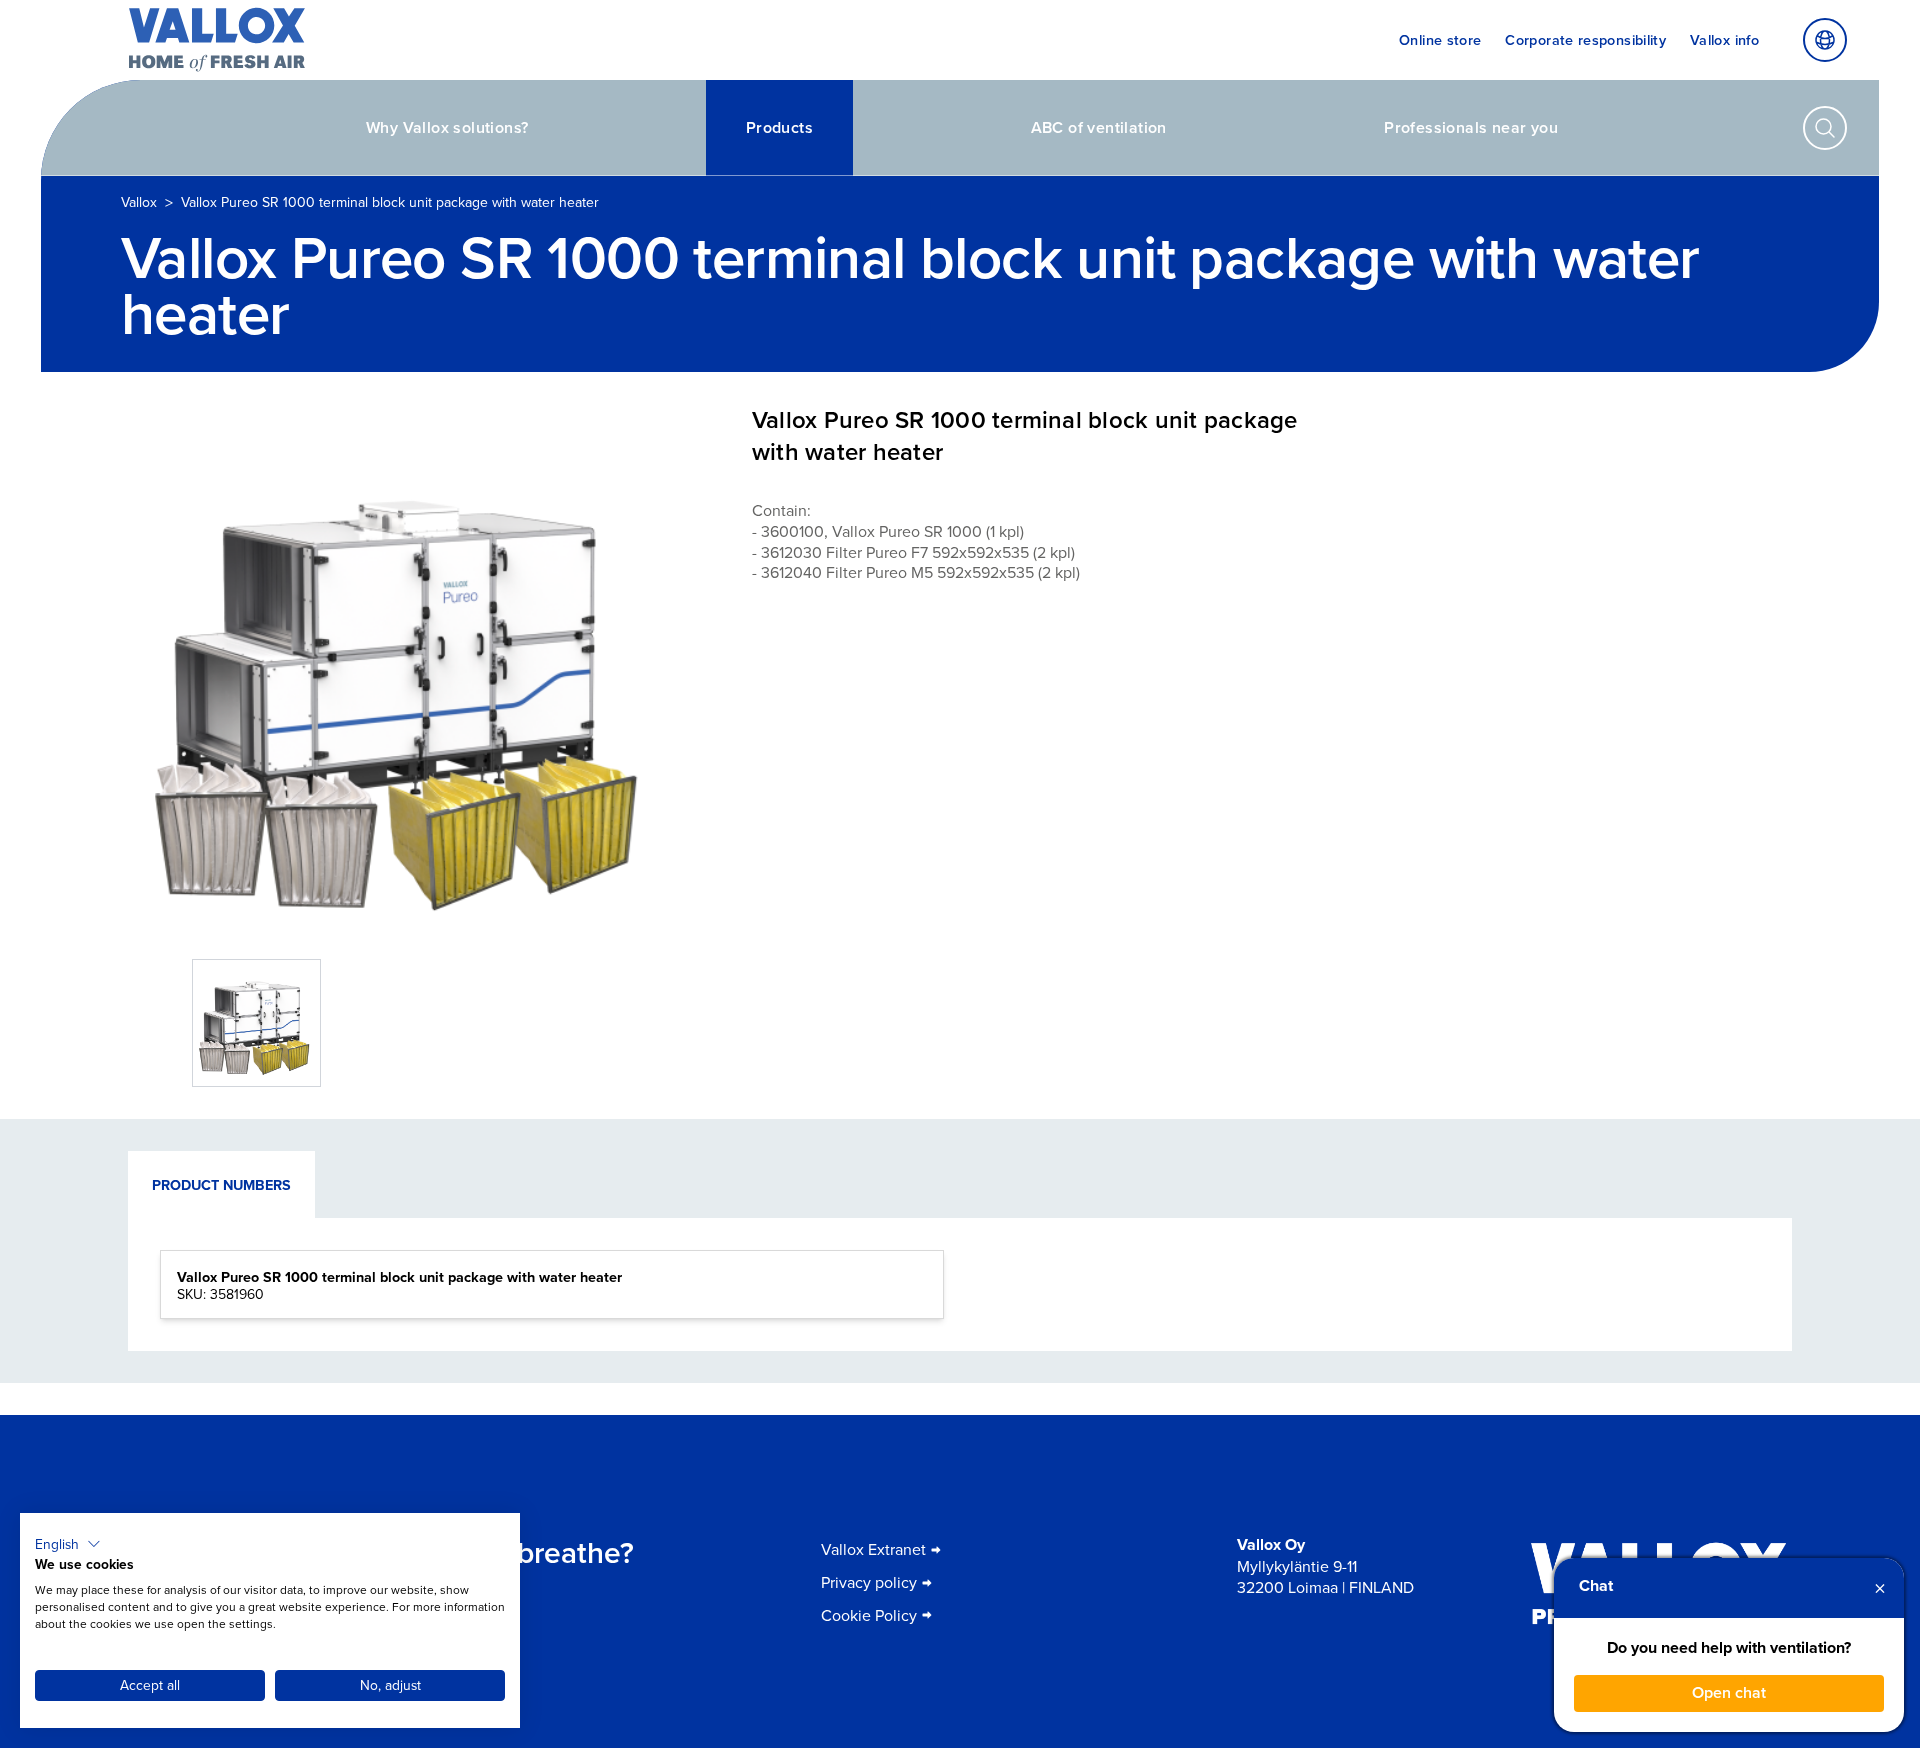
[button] (68, 1544)
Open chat (1729, 1692)
